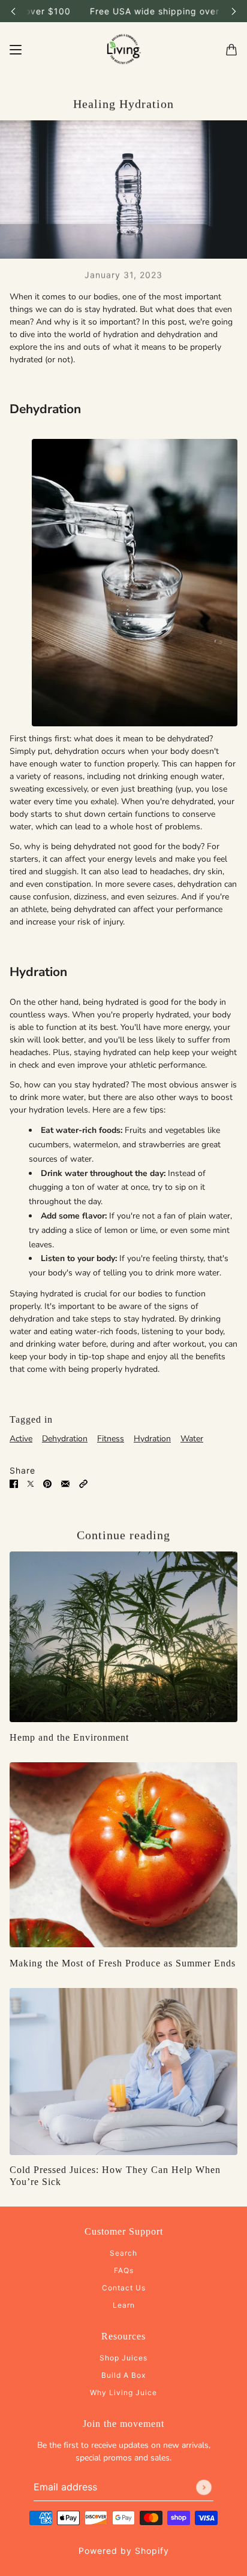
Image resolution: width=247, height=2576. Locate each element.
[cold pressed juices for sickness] (123, 2072)
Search (123, 2253)
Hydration (152, 1439)
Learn (124, 2305)
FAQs (124, 2270)
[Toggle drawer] (16, 50)
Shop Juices (123, 2358)
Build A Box (123, 2375)
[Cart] (231, 50)
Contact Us (124, 2288)
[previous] (13, 11)
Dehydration (65, 1439)
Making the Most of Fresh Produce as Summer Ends (123, 1963)
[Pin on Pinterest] (47, 1483)
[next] (234, 11)
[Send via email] (65, 1483)
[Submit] (204, 2487)
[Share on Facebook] (14, 1483)
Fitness (111, 1439)
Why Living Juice (123, 2392)
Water (192, 1439)
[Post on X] (31, 1483)
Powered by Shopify (124, 2551)
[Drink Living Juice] (123, 50)
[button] (83, 1483)
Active (21, 1439)
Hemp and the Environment (69, 1737)
